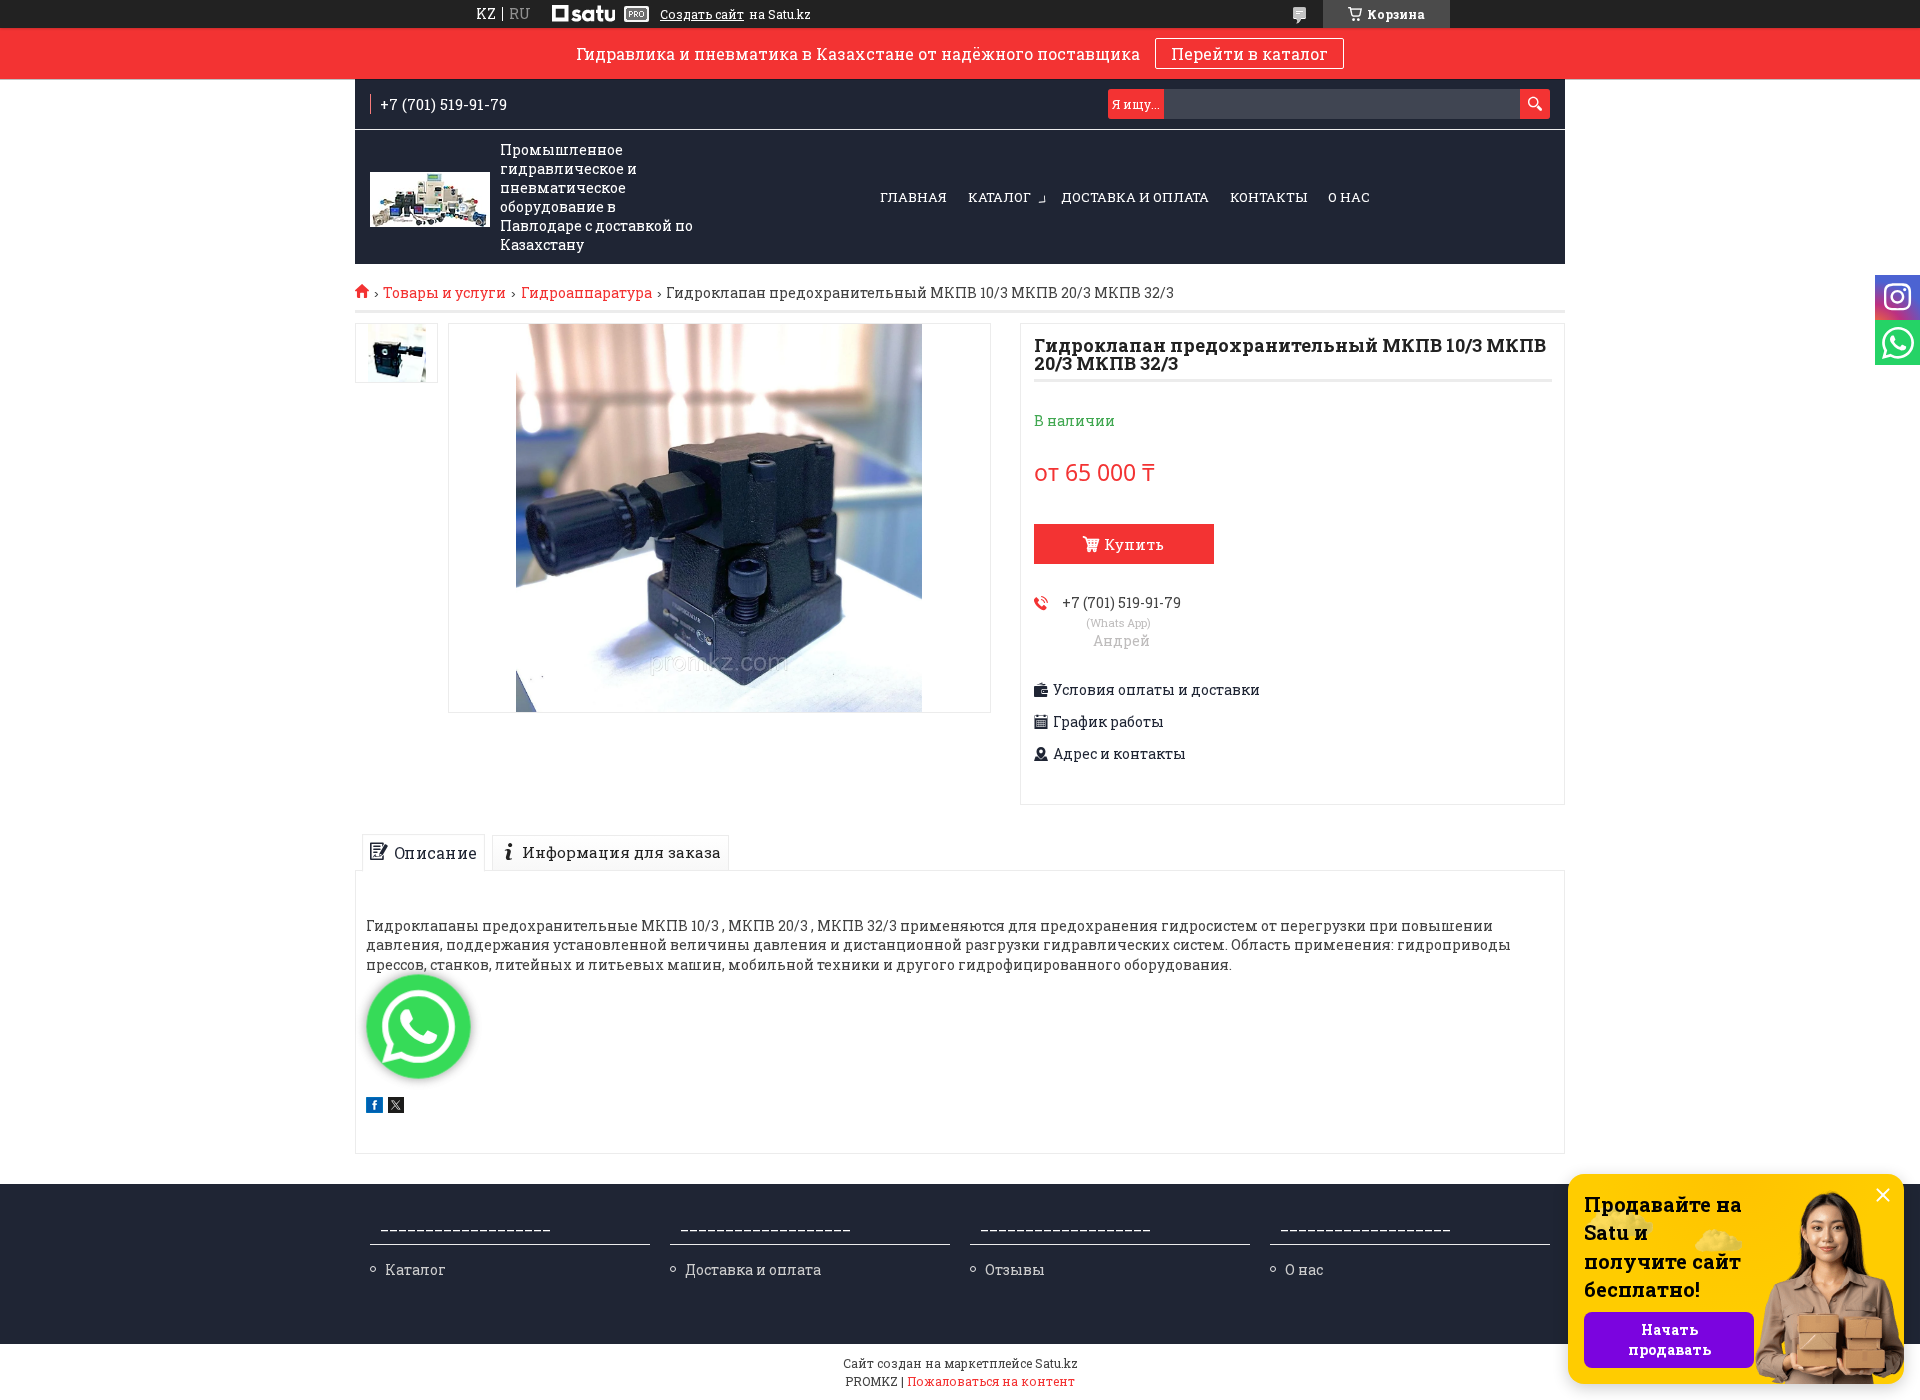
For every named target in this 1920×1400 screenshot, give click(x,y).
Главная (913, 197)
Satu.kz (1056, 1363)
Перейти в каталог (1249, 53)
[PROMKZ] (430, 198)
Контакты (1268, 197)
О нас (1349, 197)
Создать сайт (702, 14)
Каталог (999, 197)
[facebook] (374, 1107)
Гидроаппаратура (586, 293)
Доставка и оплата (1135, 197)
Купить (1134, 544)
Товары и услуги (444, 293)
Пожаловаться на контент (991, 1381)
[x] (396, 1107)
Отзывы (1015, 1269)
